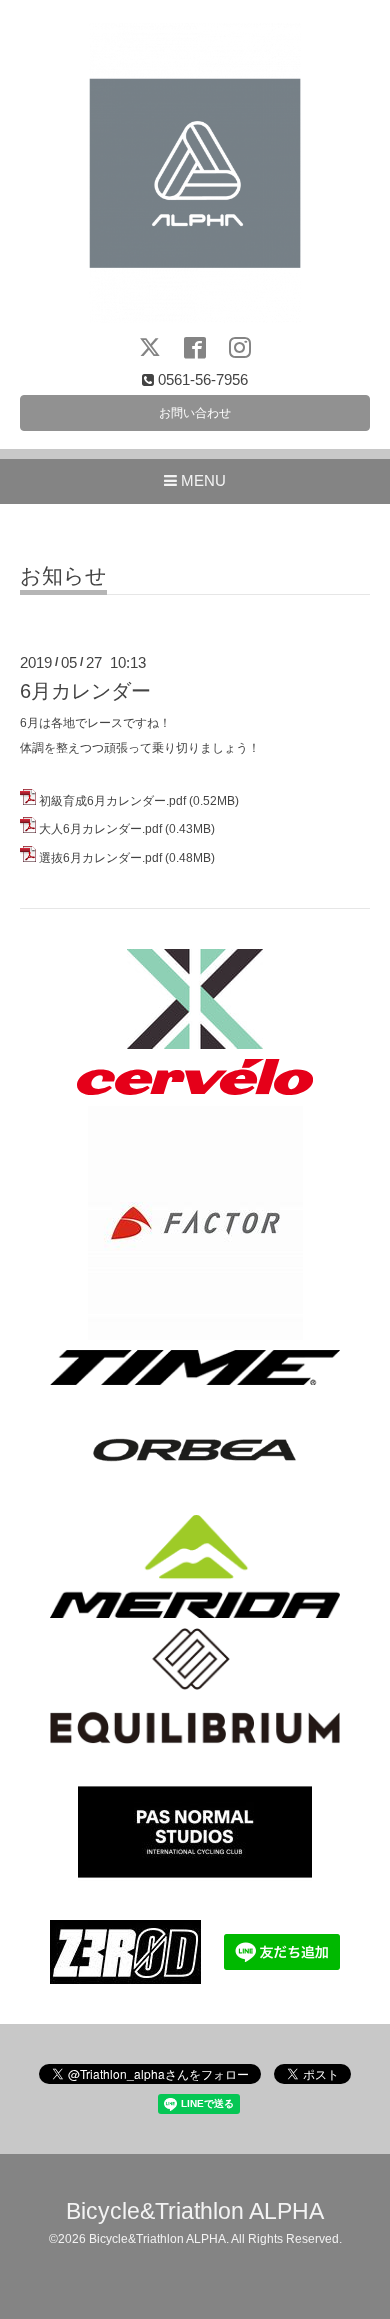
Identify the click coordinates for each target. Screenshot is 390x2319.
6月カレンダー (85, 691)
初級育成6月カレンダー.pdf (112, 801)
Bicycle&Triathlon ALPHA (195, 2211)
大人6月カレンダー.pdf (100, 829)
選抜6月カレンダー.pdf (100, 858)
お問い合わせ (195, 413)
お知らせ (63, 576)
